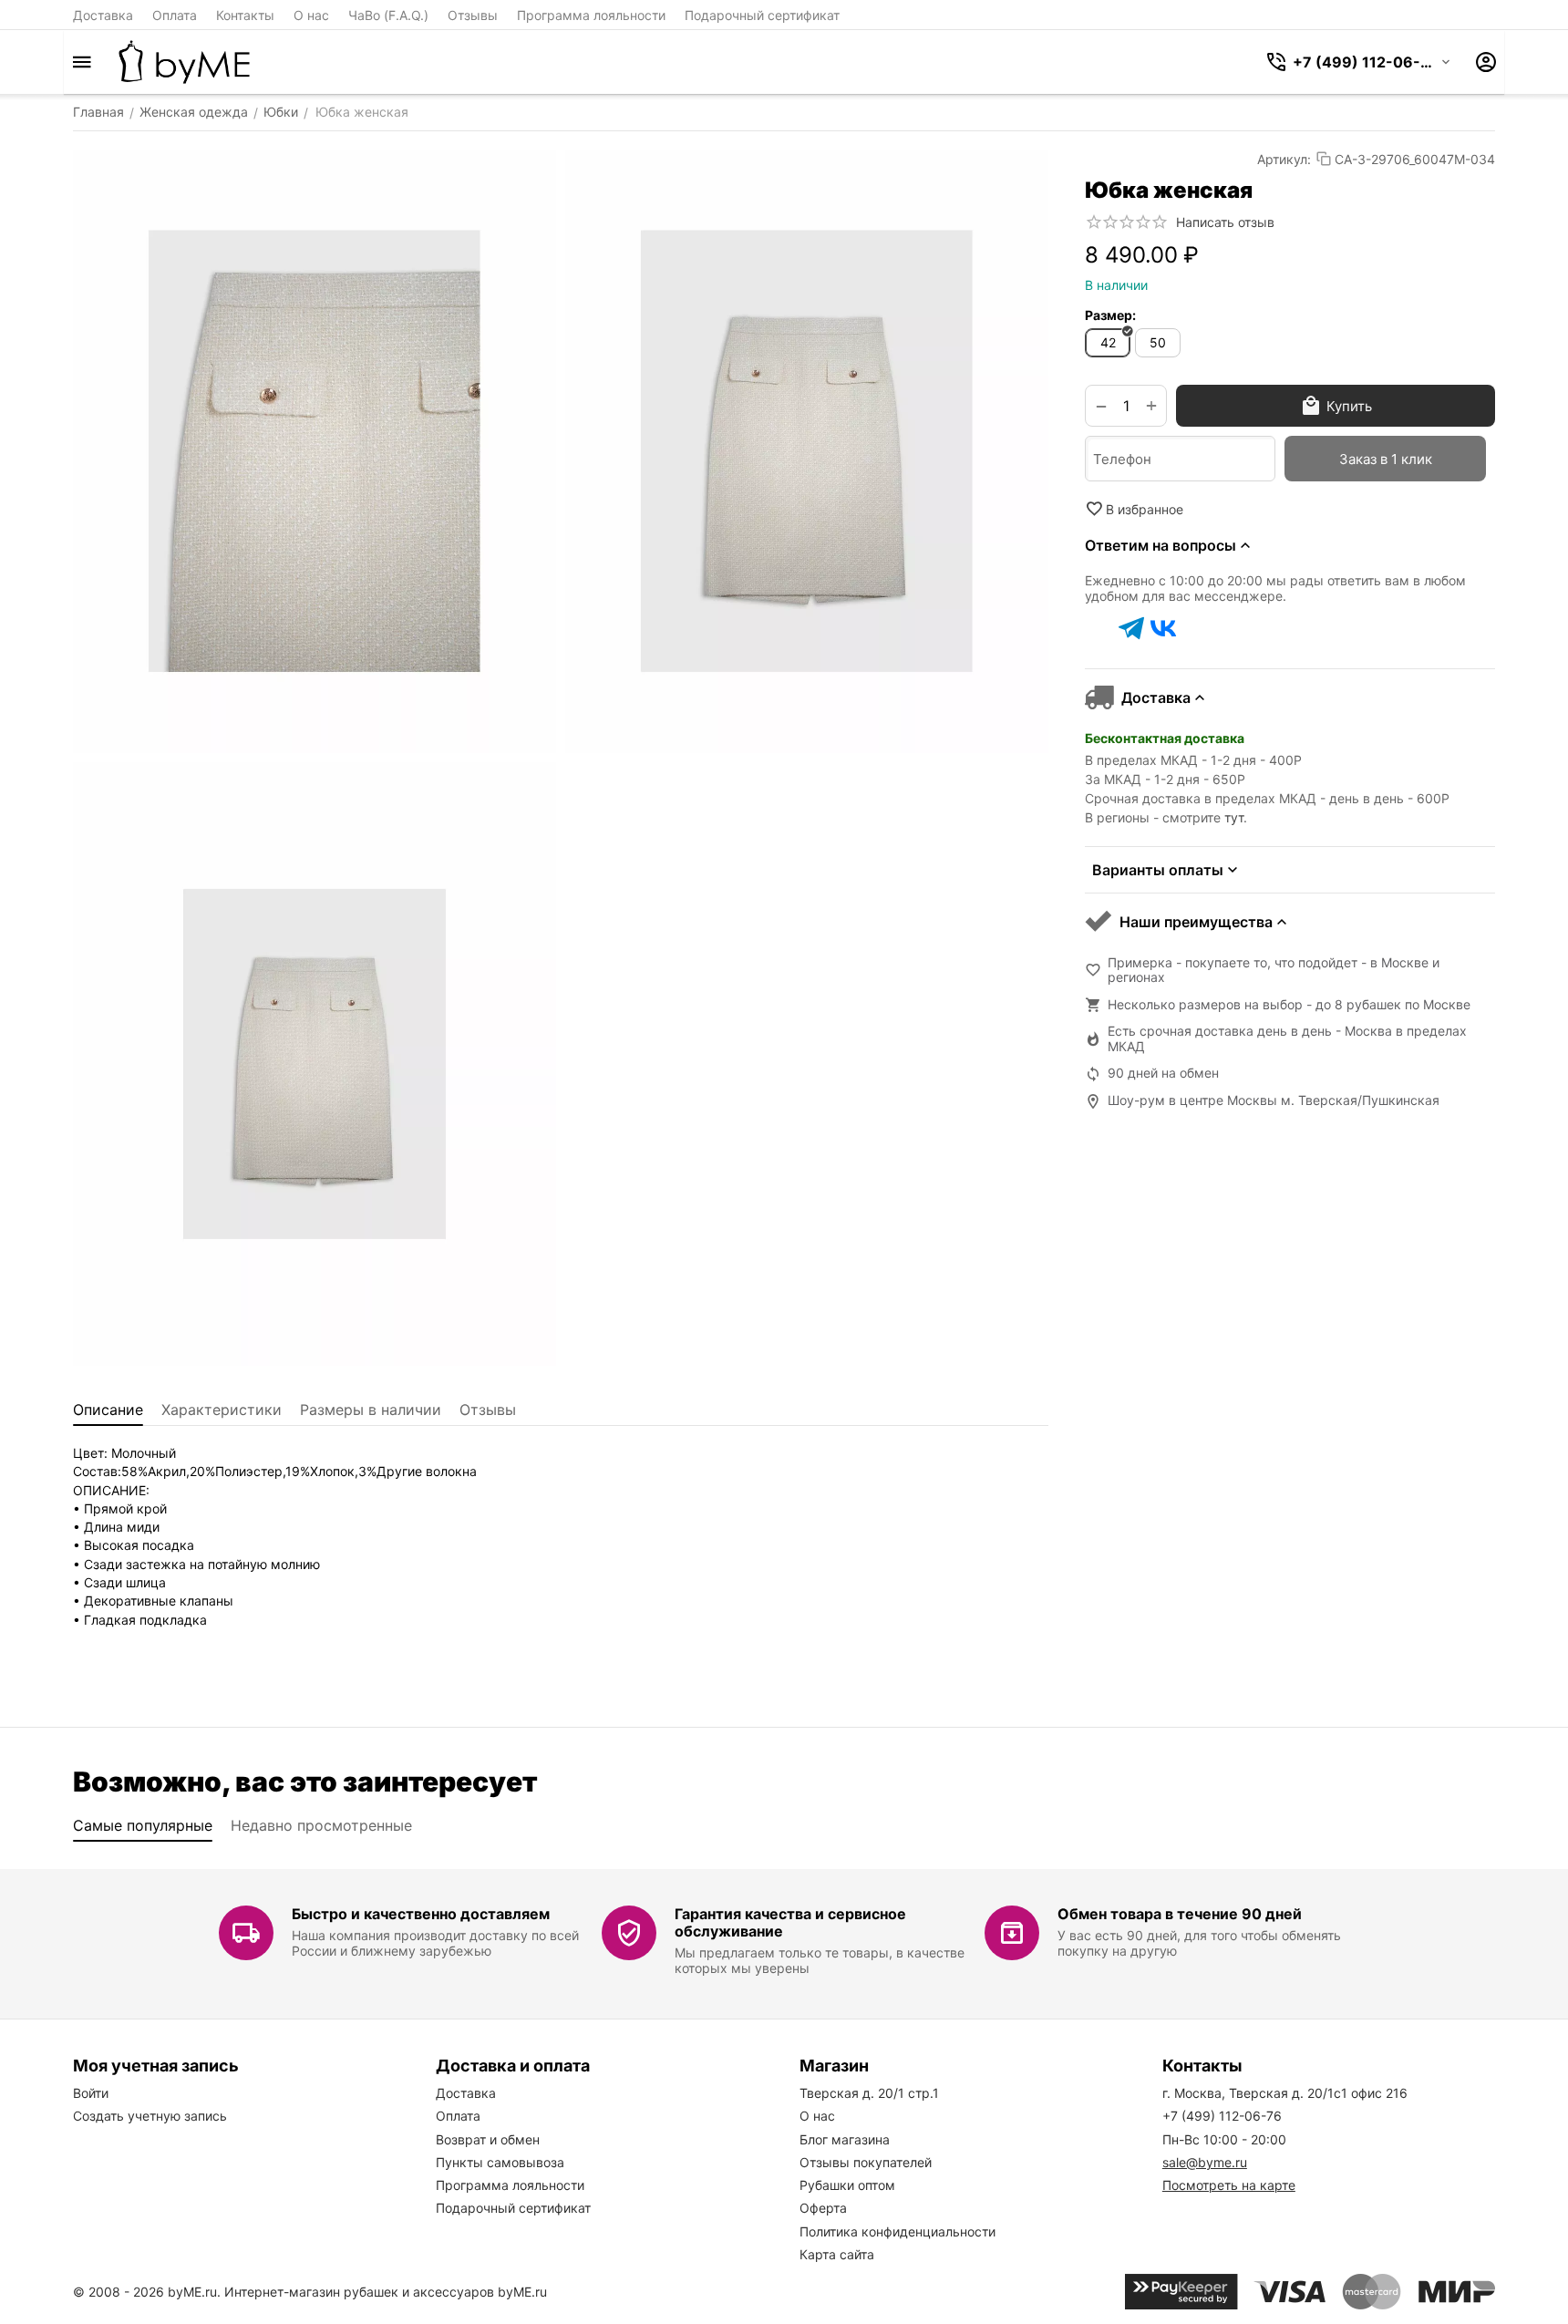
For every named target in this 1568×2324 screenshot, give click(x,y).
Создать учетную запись (150, 2116)
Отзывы (473, 15)
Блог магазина (845, 2139)
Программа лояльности (591, 15)
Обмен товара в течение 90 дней (1180, 1914)
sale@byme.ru (1205, 2162)
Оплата (175, 15)
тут (1234, 817)
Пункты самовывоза (500, 2162)
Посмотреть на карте (1229, 2185)
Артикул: (1284, 159)
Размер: (1110, 315)
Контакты (245, 15)
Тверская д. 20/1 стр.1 (869, 2093)
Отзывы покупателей (866, 2162)
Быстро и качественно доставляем (421, 1914)
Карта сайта (837, 2254)
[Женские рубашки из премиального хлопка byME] (184, 62)
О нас (311, 15)
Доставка (103, 15)
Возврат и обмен (488, 2139)
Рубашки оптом (847, 2185)
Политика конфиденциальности (897, 2231)
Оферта (823, 2208)
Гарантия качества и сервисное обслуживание (790, 1922)
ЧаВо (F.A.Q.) (388, 15)
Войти (91, 2093)
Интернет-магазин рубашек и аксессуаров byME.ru (386, 2292)
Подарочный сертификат (762, 15)
